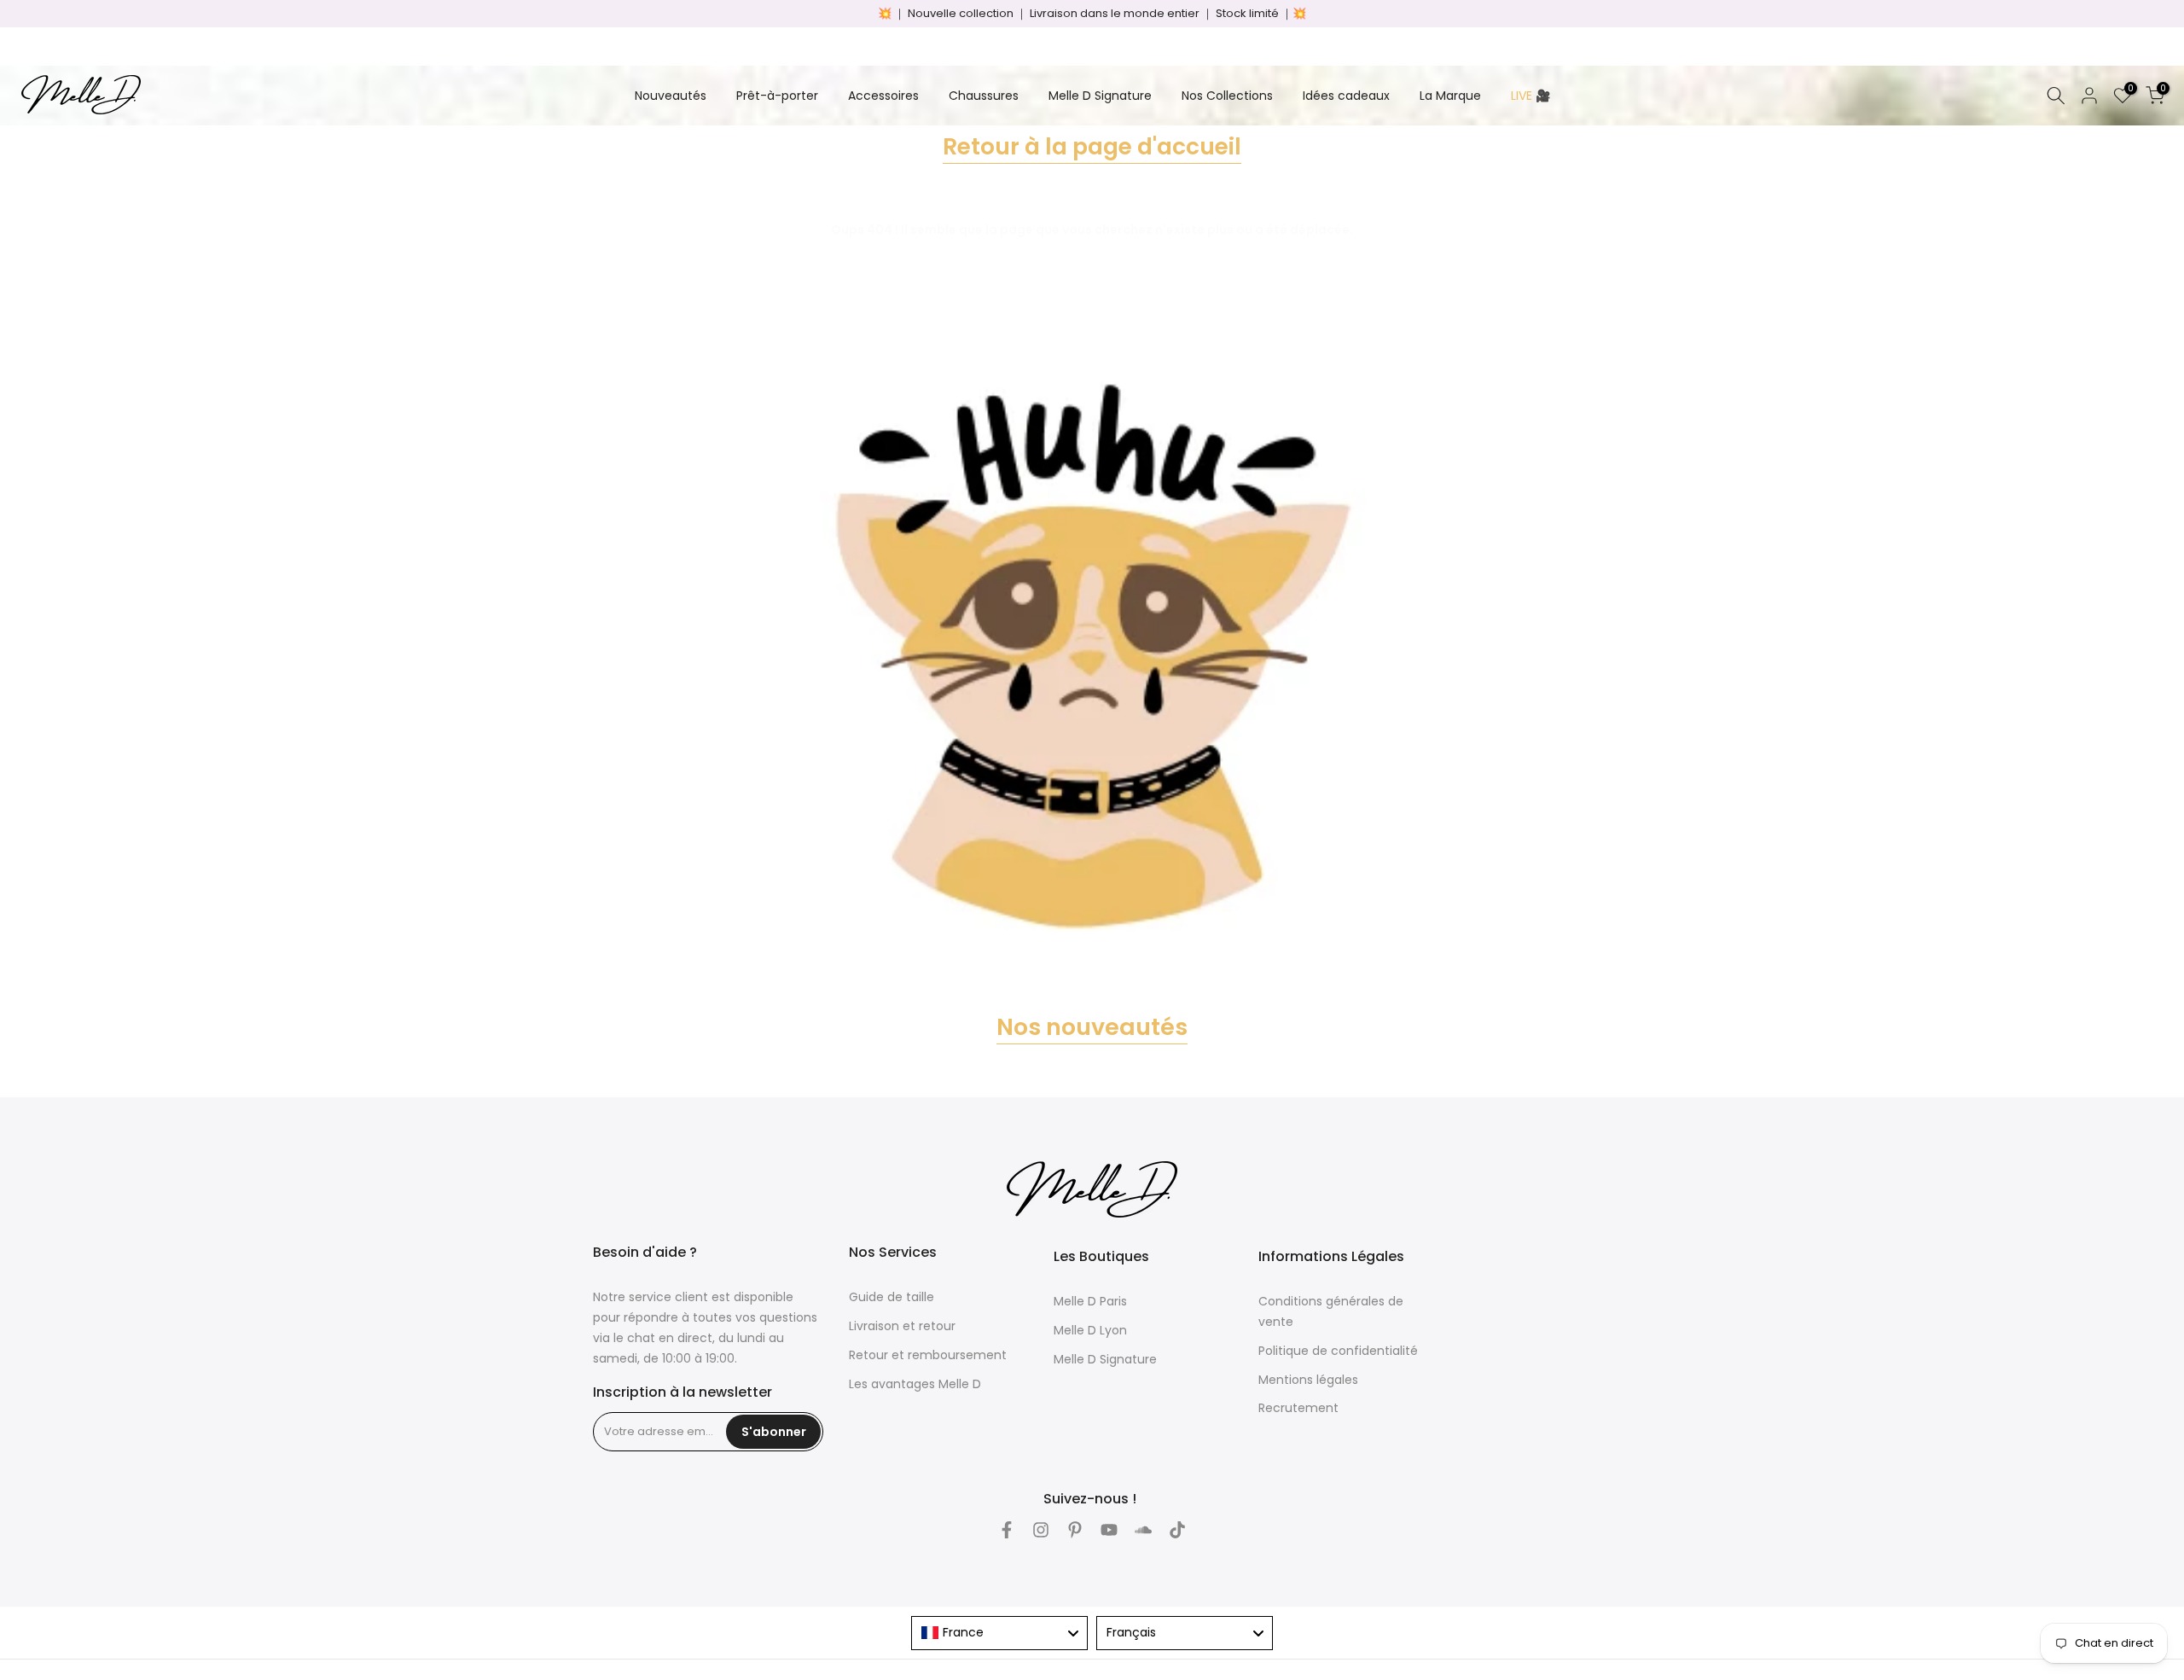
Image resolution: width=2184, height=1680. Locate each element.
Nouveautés (671, 96)
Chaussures (984, 96)
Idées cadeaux (1346, 96)
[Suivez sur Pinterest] (1075, 1530)
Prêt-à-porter (777, 96)
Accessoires (883, 96)
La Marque (1450, 96)
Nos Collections (1227, 96)
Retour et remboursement (928, 1355)
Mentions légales (1308, 1380)
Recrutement (1298, 1408)
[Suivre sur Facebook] (1007, 1530)
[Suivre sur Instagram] (1041, 1530)
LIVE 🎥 (1531, 96)
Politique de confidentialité (1338, 1351)
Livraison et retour (902, 1326)
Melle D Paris (1090, 1301)
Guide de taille (892, 1297)
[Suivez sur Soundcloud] (1143, 1530)
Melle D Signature (1100, 96)
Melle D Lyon (1090, 1330)
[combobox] (999, 1633)
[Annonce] (1092, 14)
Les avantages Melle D (915, 1384)
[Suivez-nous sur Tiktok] (1177, 1530)
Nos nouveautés (1092, 1027)
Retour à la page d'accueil (1092, 146)
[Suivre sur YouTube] (1109, 1530)
